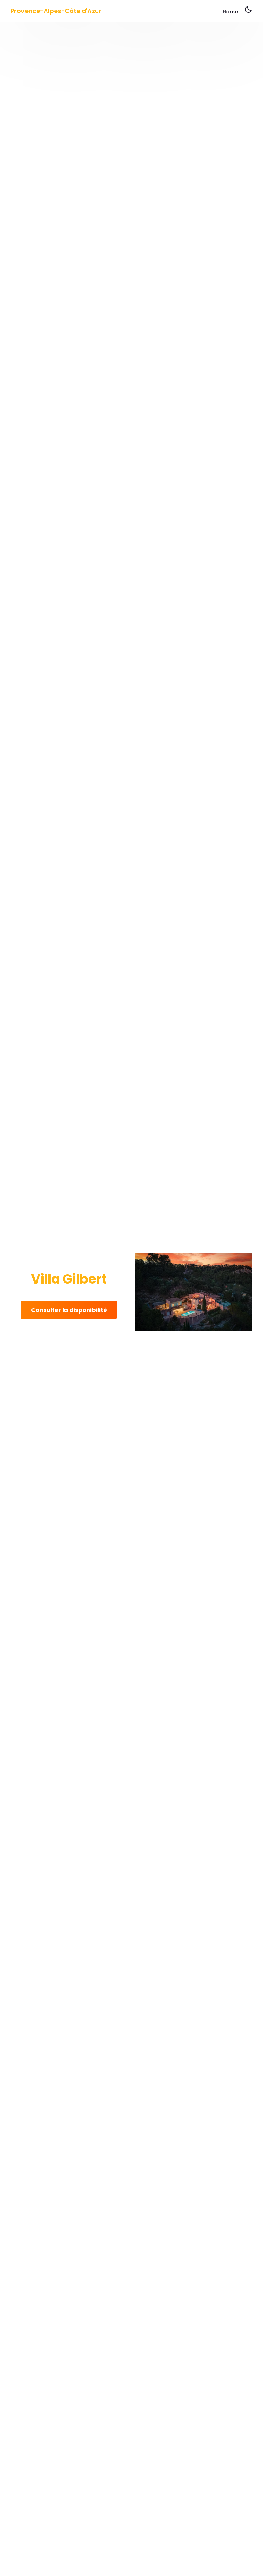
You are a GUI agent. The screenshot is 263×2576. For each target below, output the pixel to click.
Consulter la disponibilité (69, 1310)
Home (230, 12)
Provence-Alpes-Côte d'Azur (56, 11)
